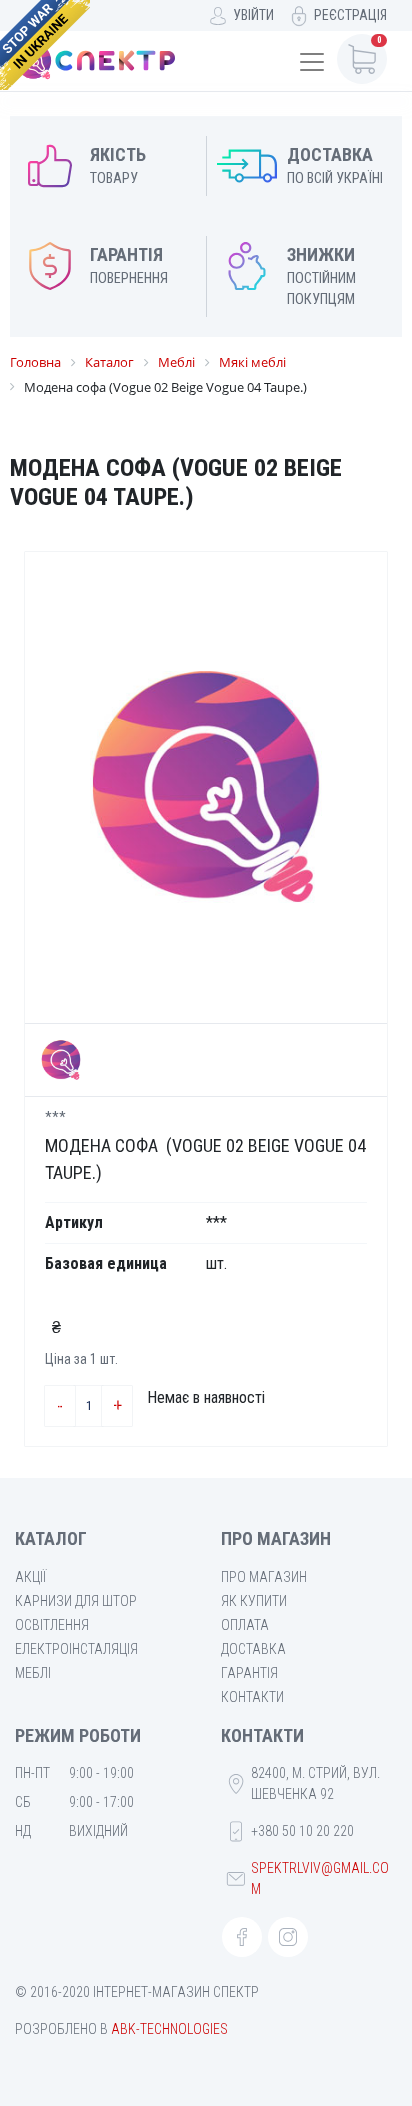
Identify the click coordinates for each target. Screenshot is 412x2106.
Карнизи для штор (76, 1601)
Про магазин (264, 1577)
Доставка (253, 1649)
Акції (30, 1577)
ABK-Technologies (169, 2029)
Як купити (254, 1601)
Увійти (253, 15)
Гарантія (249, 1673)
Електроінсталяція (76, 1649)
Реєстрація (350, 15)
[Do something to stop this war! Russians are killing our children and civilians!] (45, 45)
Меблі (33, 1673)
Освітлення (52, 1625)
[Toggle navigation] (312, 62)
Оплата (245, 1625)
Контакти (252, 1697)
